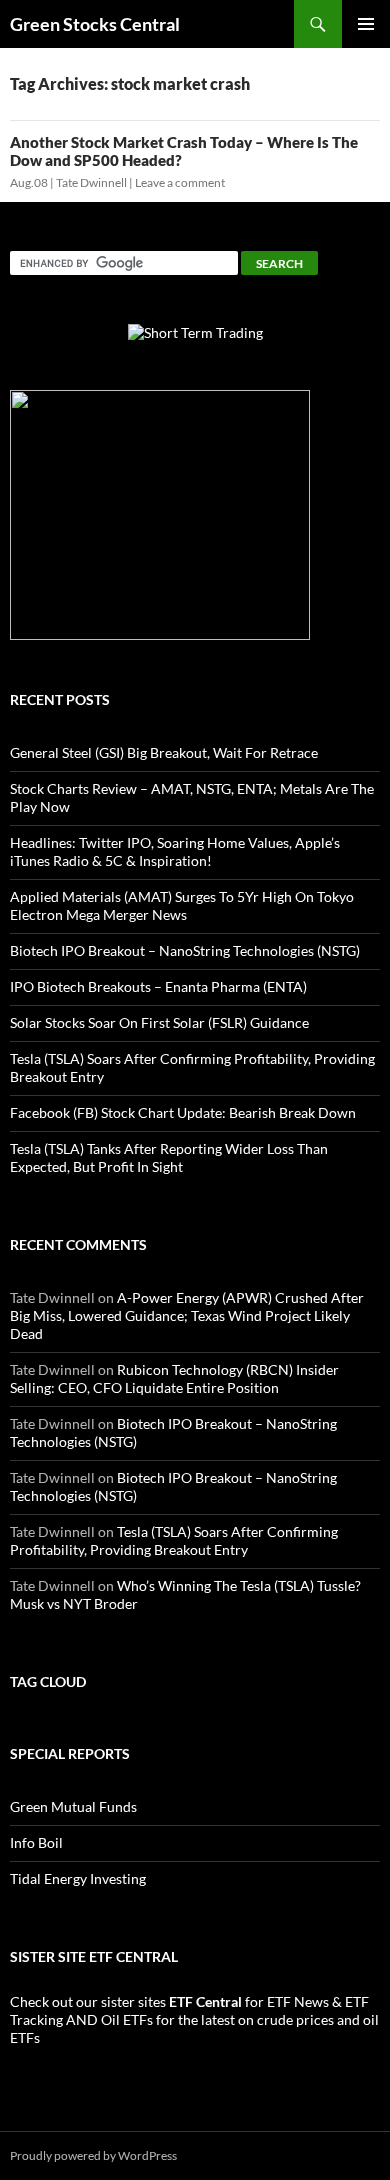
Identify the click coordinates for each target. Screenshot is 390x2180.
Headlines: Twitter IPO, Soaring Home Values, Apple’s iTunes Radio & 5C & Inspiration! (175, 851)
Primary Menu (366, 24)
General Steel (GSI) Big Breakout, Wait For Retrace (164, 752)
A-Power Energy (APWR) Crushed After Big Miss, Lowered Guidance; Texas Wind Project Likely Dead (187, 1315)
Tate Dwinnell (91, 182)
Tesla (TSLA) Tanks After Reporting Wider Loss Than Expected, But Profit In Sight (169, 1157)
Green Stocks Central (95, 24)
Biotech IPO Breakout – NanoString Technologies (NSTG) (185, 950)
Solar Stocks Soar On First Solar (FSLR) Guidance (159, 1022)
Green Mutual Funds (73, 1806)
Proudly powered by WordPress (93, 2155)
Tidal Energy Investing (78, 1878)
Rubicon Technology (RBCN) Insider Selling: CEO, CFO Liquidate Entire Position (174, 1378)
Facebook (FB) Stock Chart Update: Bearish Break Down (183, 1112)
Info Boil (36, 1842)
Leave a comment (180, 182)
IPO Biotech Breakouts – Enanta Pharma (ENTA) (158, 986)
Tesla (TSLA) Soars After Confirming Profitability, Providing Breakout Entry (174, 1540)
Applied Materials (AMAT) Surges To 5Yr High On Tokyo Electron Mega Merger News (182, 905)
